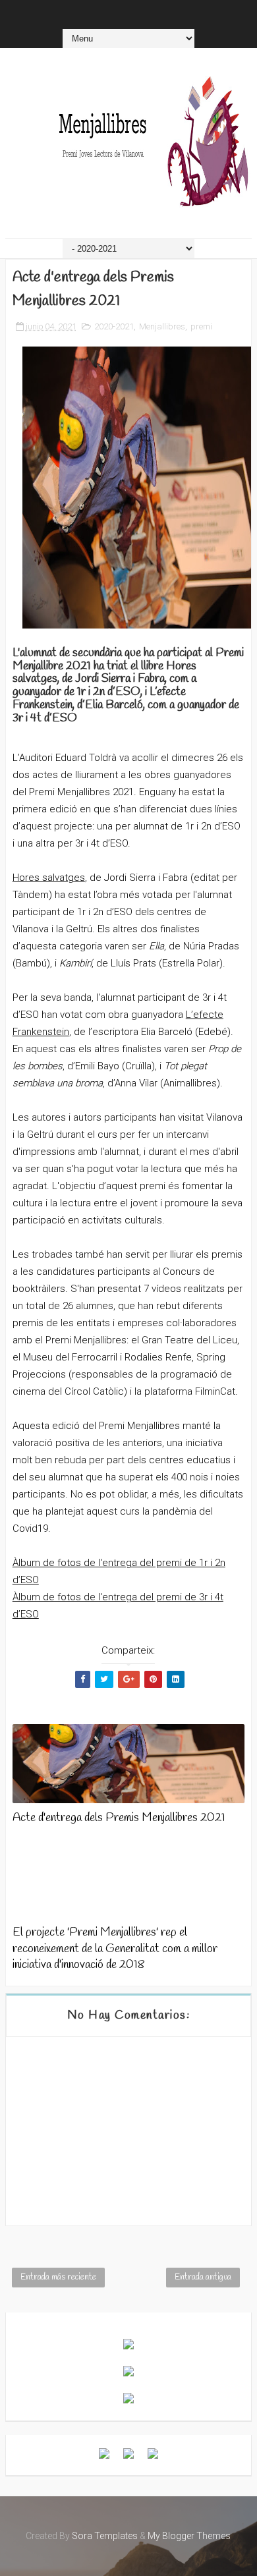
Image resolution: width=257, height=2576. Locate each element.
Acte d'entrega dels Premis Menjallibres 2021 (119, 1818)
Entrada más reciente (58, 2277)
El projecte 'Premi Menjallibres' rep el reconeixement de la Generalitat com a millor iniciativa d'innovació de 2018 (115, 1948)
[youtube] (120, 13)
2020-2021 (114, 326)
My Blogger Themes (189, 2536)
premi (201, 326)
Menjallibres (162, 326)
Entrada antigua (203, 2277)
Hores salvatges (49, 878)
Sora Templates (105, 2536)
